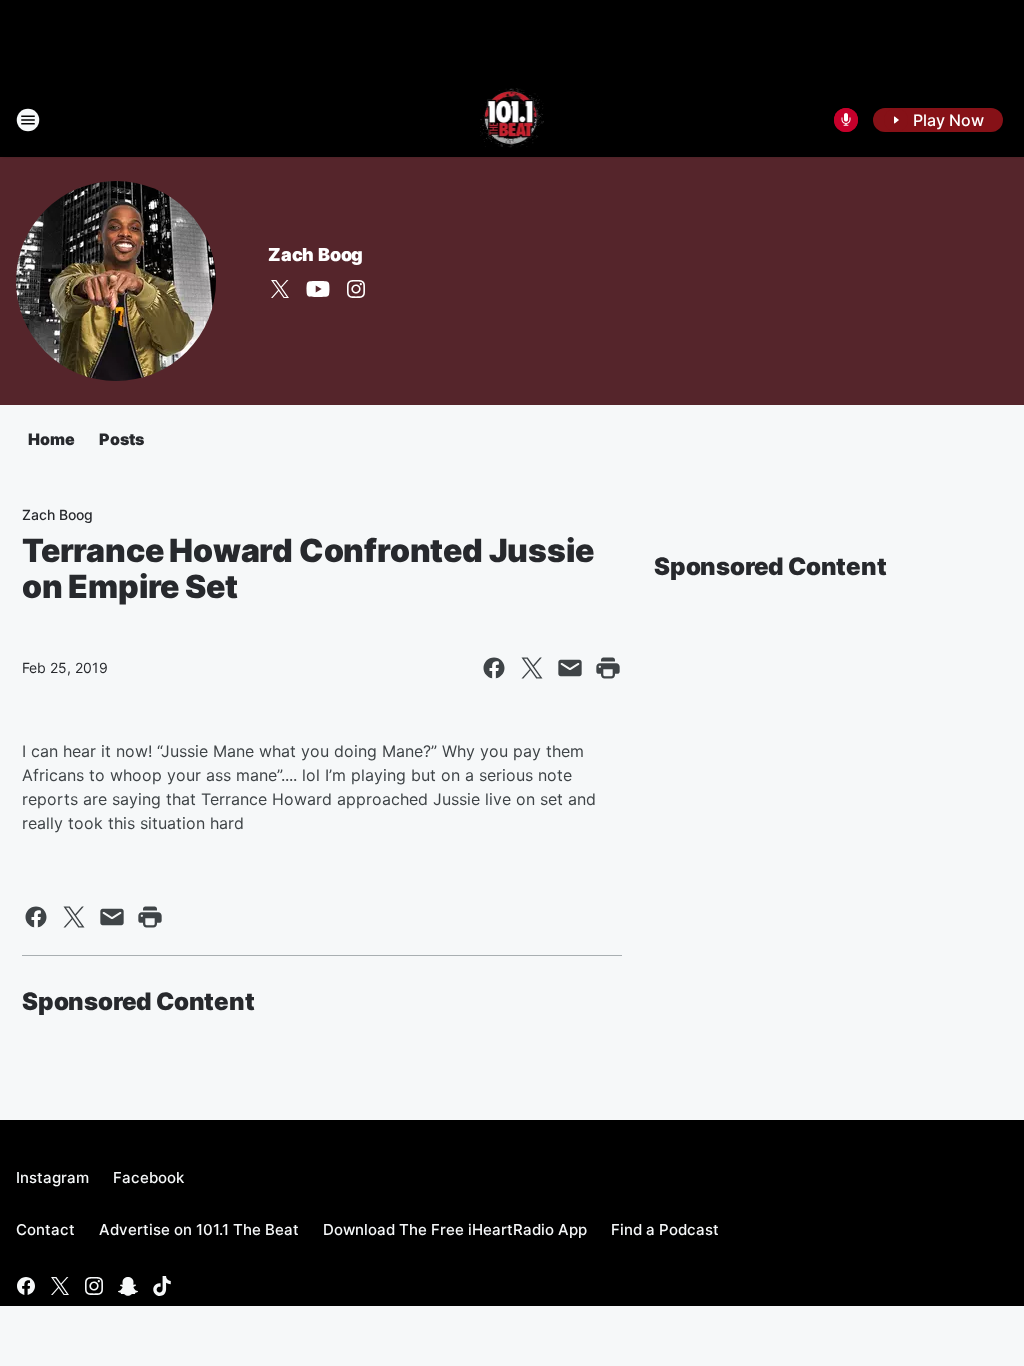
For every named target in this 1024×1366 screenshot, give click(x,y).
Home (51, 439)
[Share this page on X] (532, 668)
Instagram (52, 1177)
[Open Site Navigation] (28, 120)
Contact (45, 1229)
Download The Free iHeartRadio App (455, 1229)
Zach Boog (315, 254)
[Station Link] (512, 120)
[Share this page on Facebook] (494, 668)
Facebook (148, 1177)
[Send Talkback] (846, 120)
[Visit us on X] (280, 289)
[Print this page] (608, 668)
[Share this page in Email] (570, 668)
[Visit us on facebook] (26, 1286)
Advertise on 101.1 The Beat (199, 1229)
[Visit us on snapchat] (128, 1286)
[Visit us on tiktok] (162, 1286)
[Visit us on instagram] (356, 289)
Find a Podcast (665, 1229)
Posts (121, 439)
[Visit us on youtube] (318, 289)
